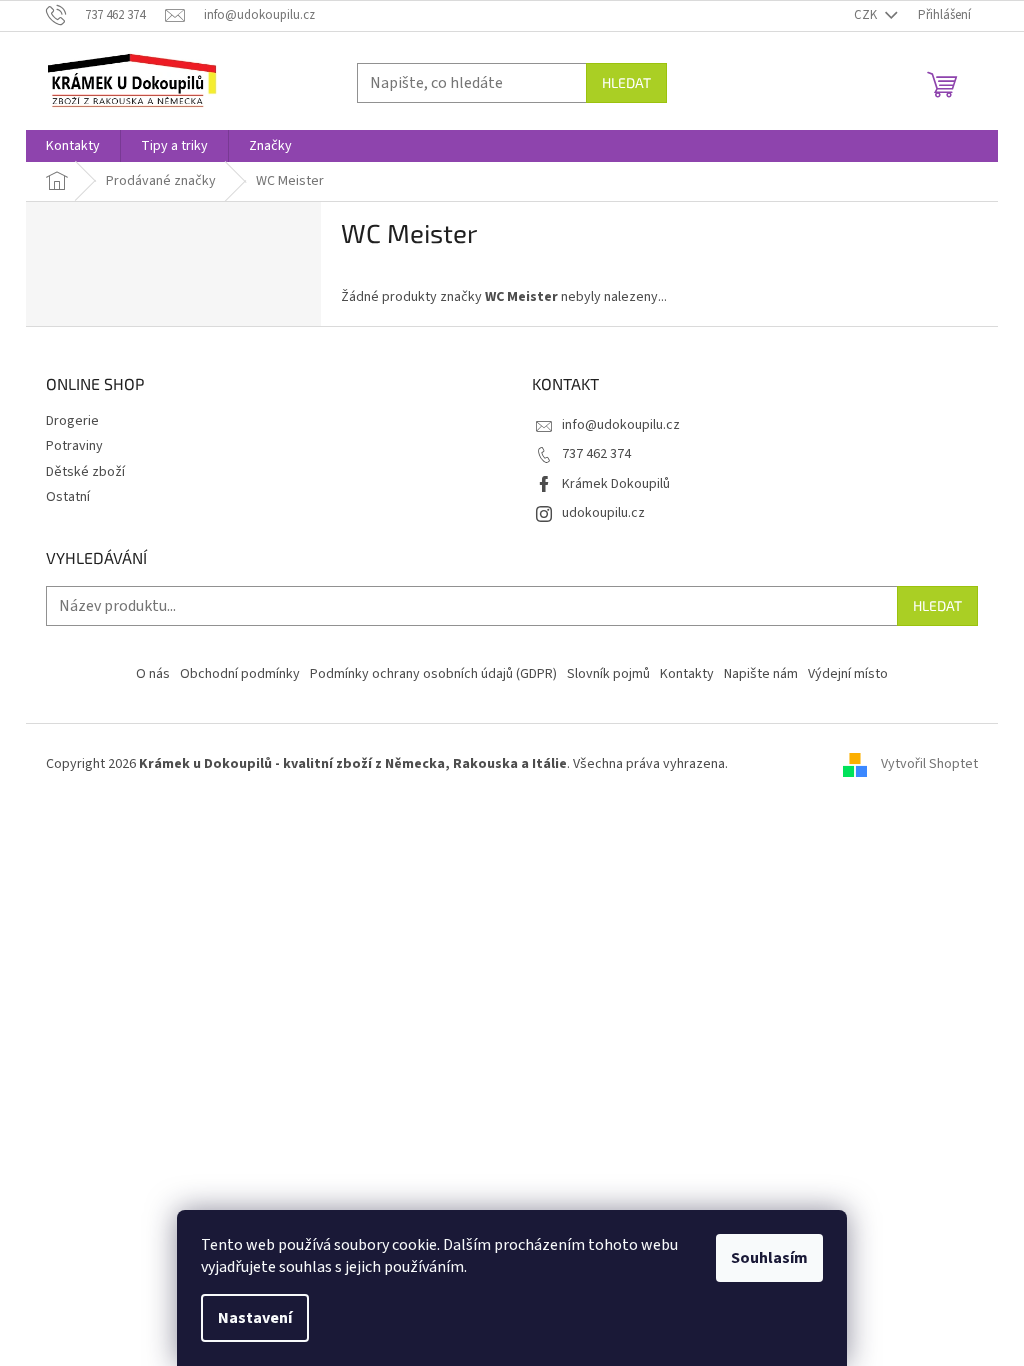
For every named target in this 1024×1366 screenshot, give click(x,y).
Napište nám (761, 674)
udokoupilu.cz (603, 513)
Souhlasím (769, 1258)
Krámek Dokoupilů (616, 484)
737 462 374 (596, 454)
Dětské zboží (85, 472)
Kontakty (687, 674)
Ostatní (68, 497)
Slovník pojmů (608, 674)
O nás (153, 674)
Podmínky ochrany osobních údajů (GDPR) (433, 674)
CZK (867, 15)
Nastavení (255, 1318)
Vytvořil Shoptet (929, 764)
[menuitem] (73, 146)
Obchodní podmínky (240, 674)
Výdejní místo (848, 674)
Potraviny (74, 446)
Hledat (626, 82)
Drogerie (72, 421)
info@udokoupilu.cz (621, 425)
